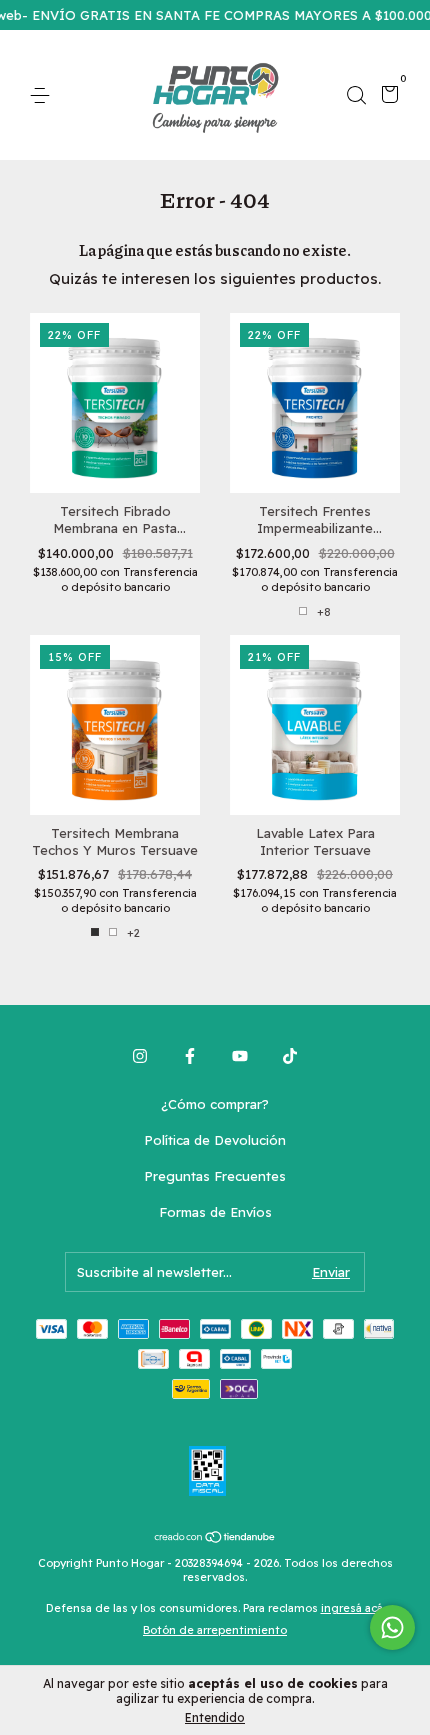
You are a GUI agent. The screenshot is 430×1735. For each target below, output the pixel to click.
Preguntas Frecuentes (215, 1176)
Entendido (215, 1717)
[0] (386, 97)
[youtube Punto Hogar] (240, 1056)
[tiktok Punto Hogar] (290, 1056)
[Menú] (43, 96)
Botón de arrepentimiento (215, 1630)
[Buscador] (356, 96)
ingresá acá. (353, 1608)
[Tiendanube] (215, 1538)
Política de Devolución (215, 1140)
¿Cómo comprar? (215, 1104)
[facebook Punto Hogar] (190, 1056)
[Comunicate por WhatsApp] (392, 1627)
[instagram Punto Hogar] (140, 1056)
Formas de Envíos (215, 1212)
